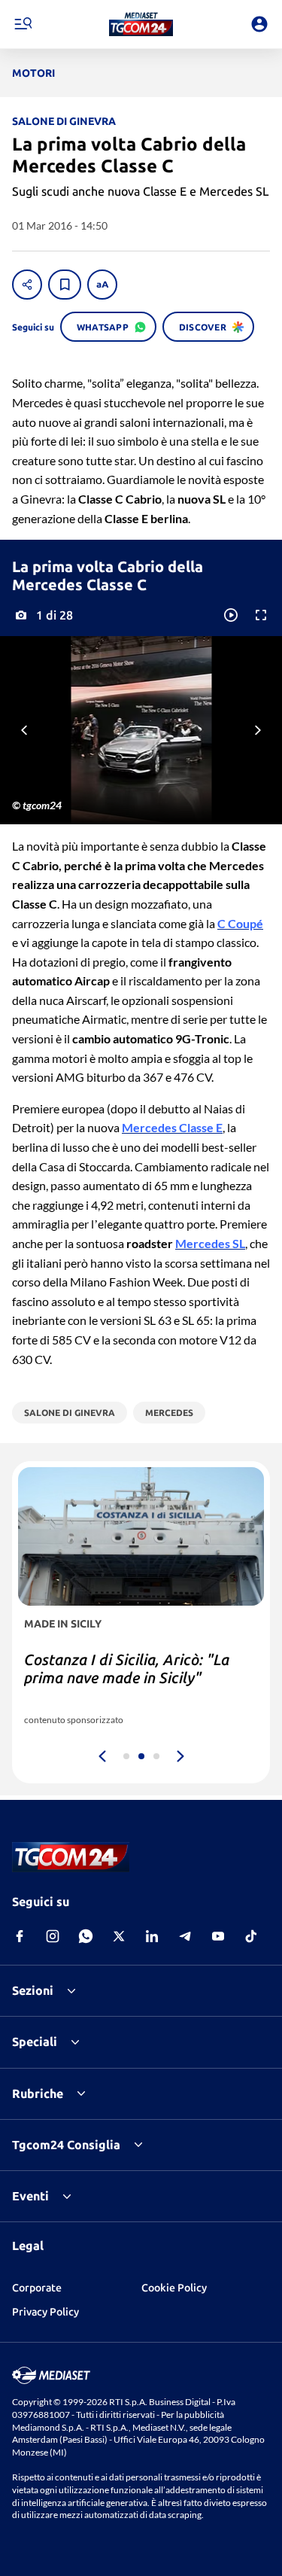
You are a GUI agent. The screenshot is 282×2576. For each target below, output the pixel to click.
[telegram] (185, 1936)
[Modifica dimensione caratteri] (102, 285)
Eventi (30, 2196)
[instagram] (53, 1936)
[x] (119, 1936)
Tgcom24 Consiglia (66, 2145)
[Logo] (141, 24)
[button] (141, 24)
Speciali (35, 2042)
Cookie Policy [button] (174, 2288)
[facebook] (20, 1936)
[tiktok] (251, 1936)
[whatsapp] (86, 1936)
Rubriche (38, 2093)
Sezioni (33, 1990)
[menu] (23, 24)
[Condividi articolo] (27, 285)
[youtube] (218, 1936)
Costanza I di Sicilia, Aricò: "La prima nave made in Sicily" (127, 1669)
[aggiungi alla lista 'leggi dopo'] (65, 285)
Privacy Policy (45, 2312)
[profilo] (259, 24)
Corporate (37, 2288)
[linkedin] (152, 1936)
